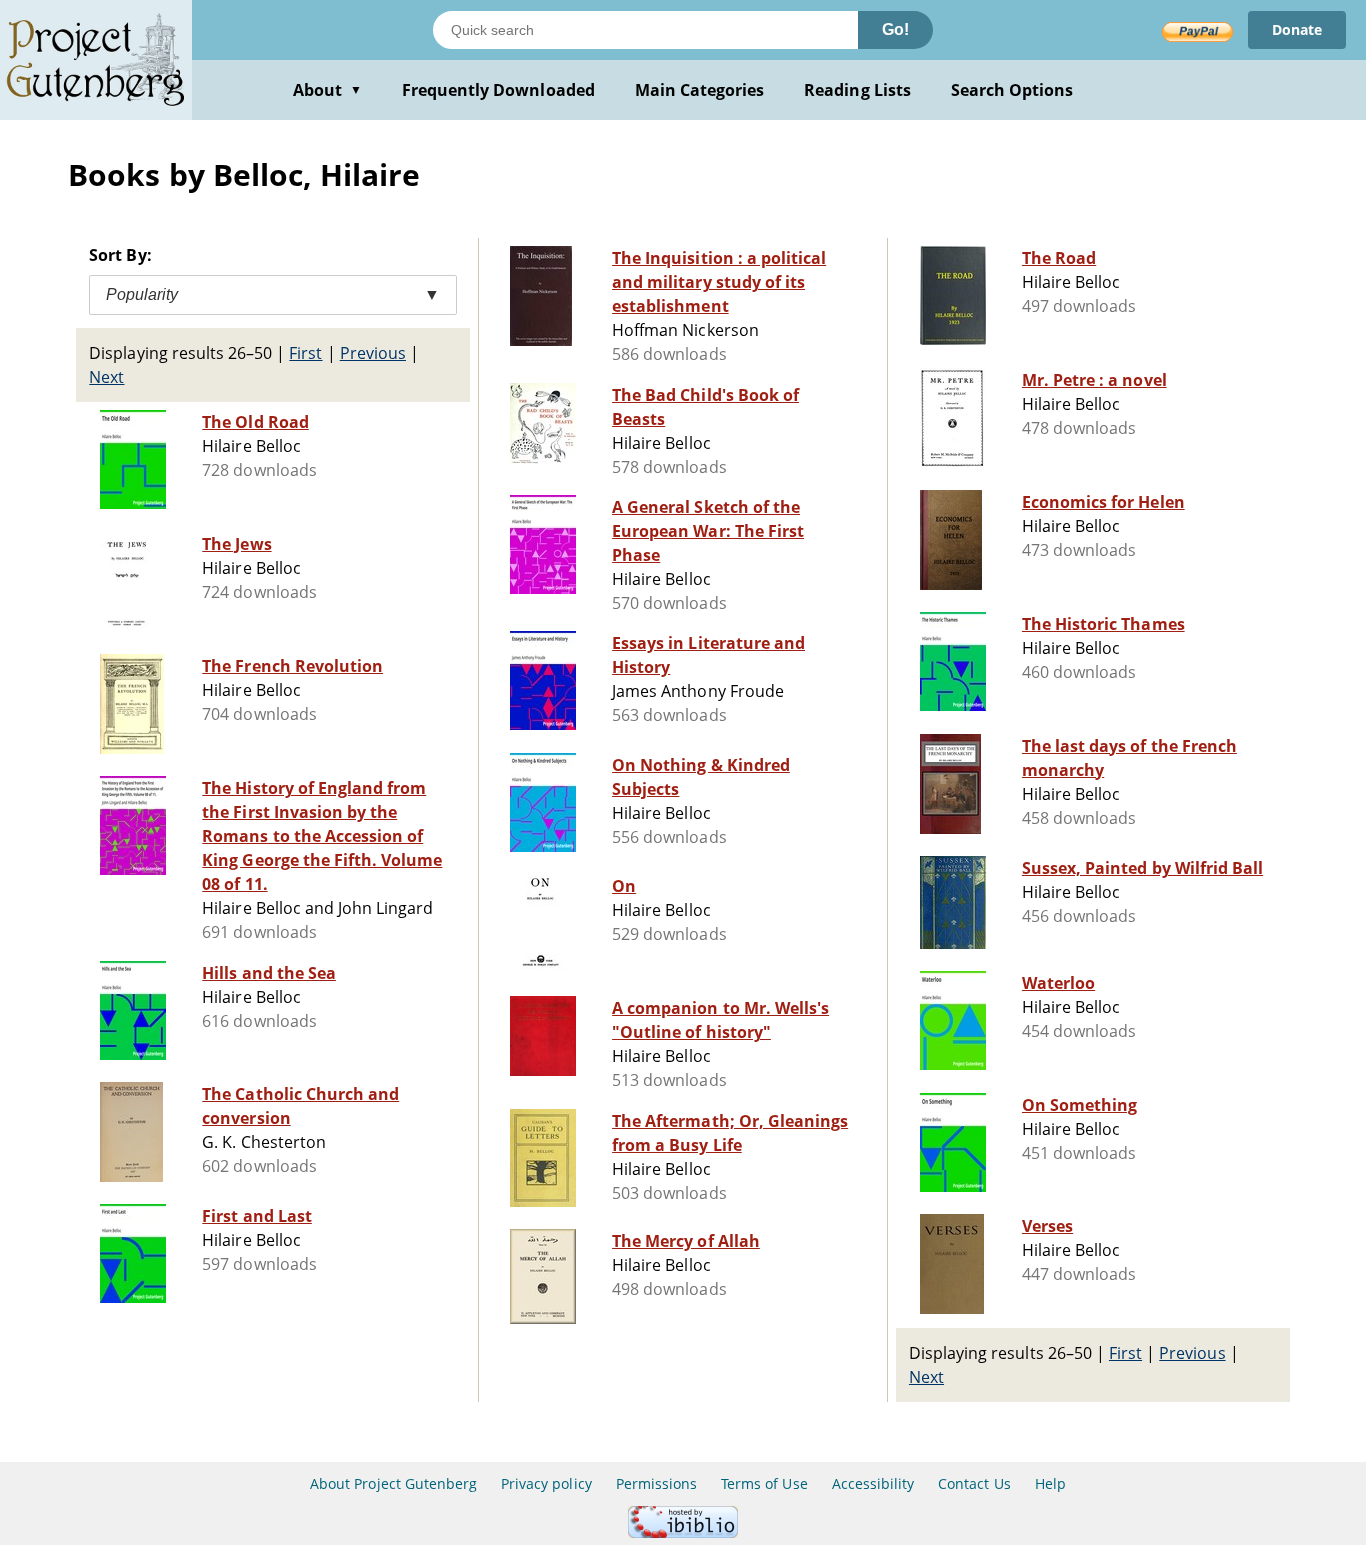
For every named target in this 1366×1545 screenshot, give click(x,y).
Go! (895, 29)
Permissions (656, 1483)
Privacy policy (546, 1483)
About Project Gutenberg (393, 1483)
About (327, 90)
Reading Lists (857, 90)
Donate (1297, 29)
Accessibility (873, 1483)
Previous (373, 353)
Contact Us (974, 1483)
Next (106, 377)
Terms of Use (764, 1483)
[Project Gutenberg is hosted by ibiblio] (683, 1532)
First (305, 353)
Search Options (1012, 90)
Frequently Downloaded (498, 90)
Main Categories (700, 90)
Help (1050, 1483)
